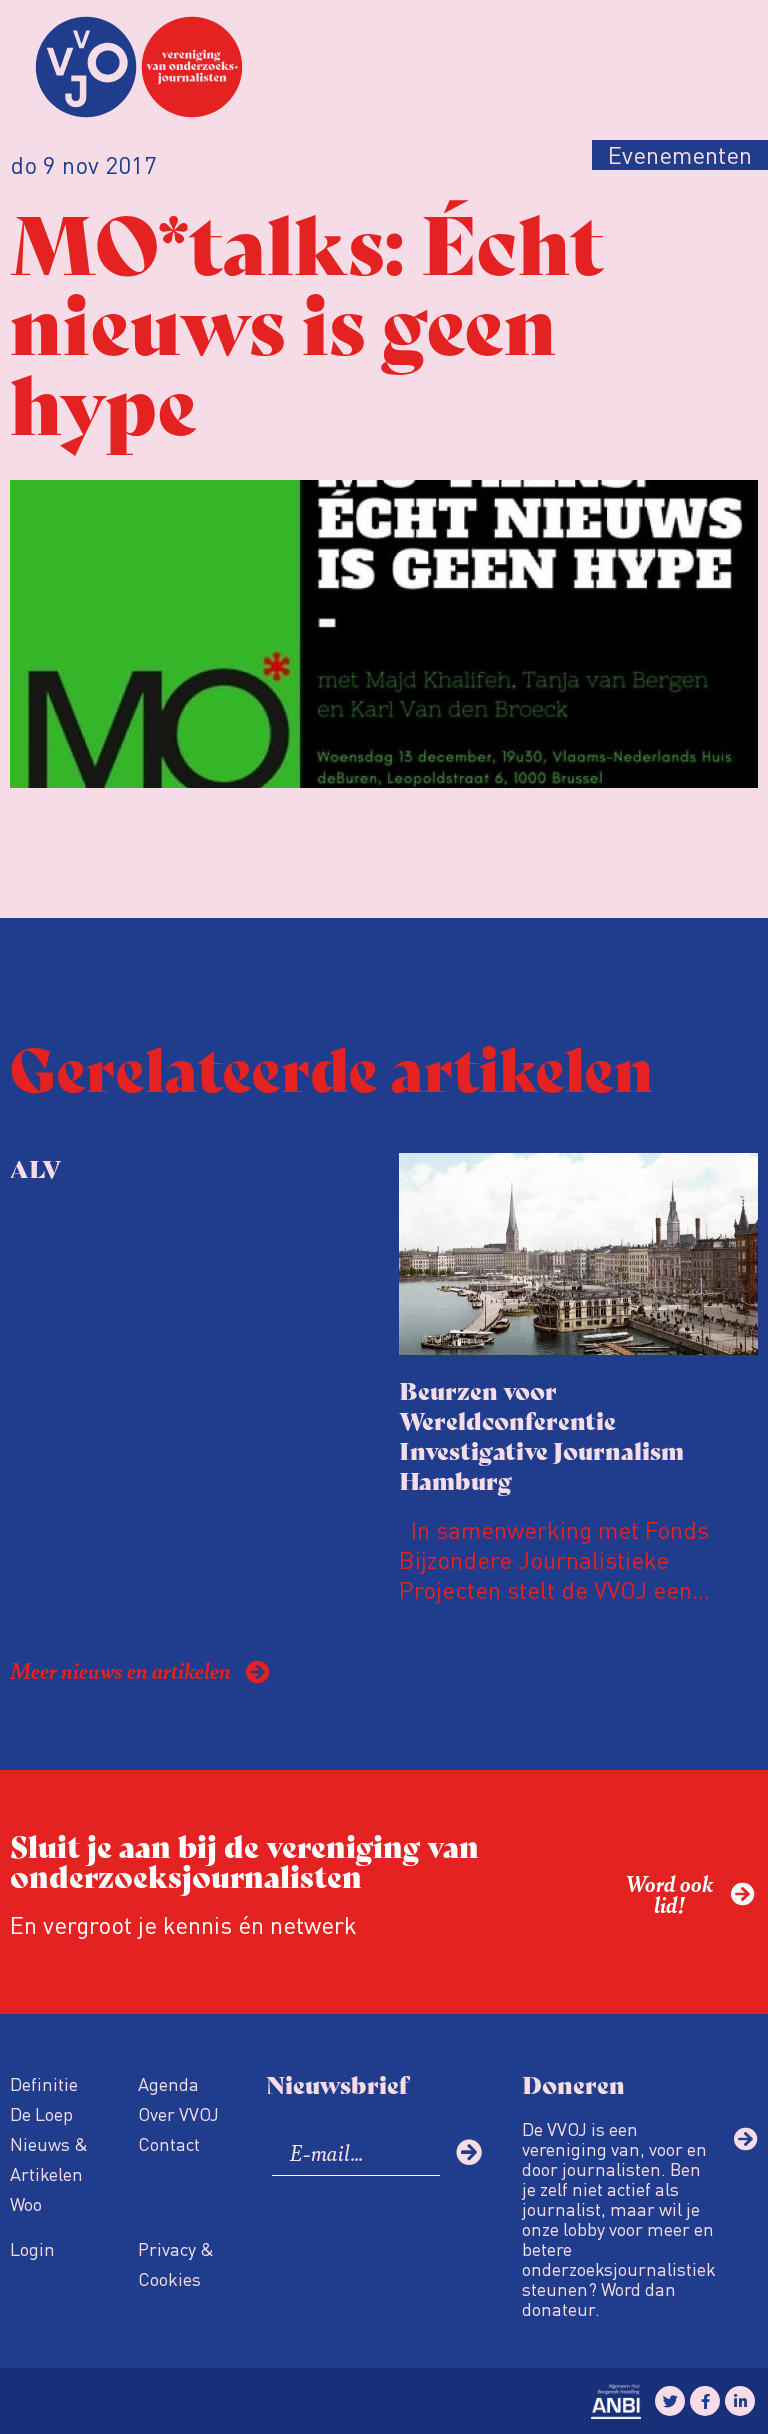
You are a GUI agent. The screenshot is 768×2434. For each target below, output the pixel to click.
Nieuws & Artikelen (49, 2158)
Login (32, 2248)
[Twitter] (670, 2401)
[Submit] (469, 2152)
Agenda (168, 2083)
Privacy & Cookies (176, 2263)
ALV (36, 1167)
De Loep (41, 2113)
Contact (169, 2143)
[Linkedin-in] (740, 2401)
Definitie (44, 2083)
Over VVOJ (178, 2113)
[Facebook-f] (705, 2401)
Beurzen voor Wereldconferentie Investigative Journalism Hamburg (541, 1434)
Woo (26, 2203)
